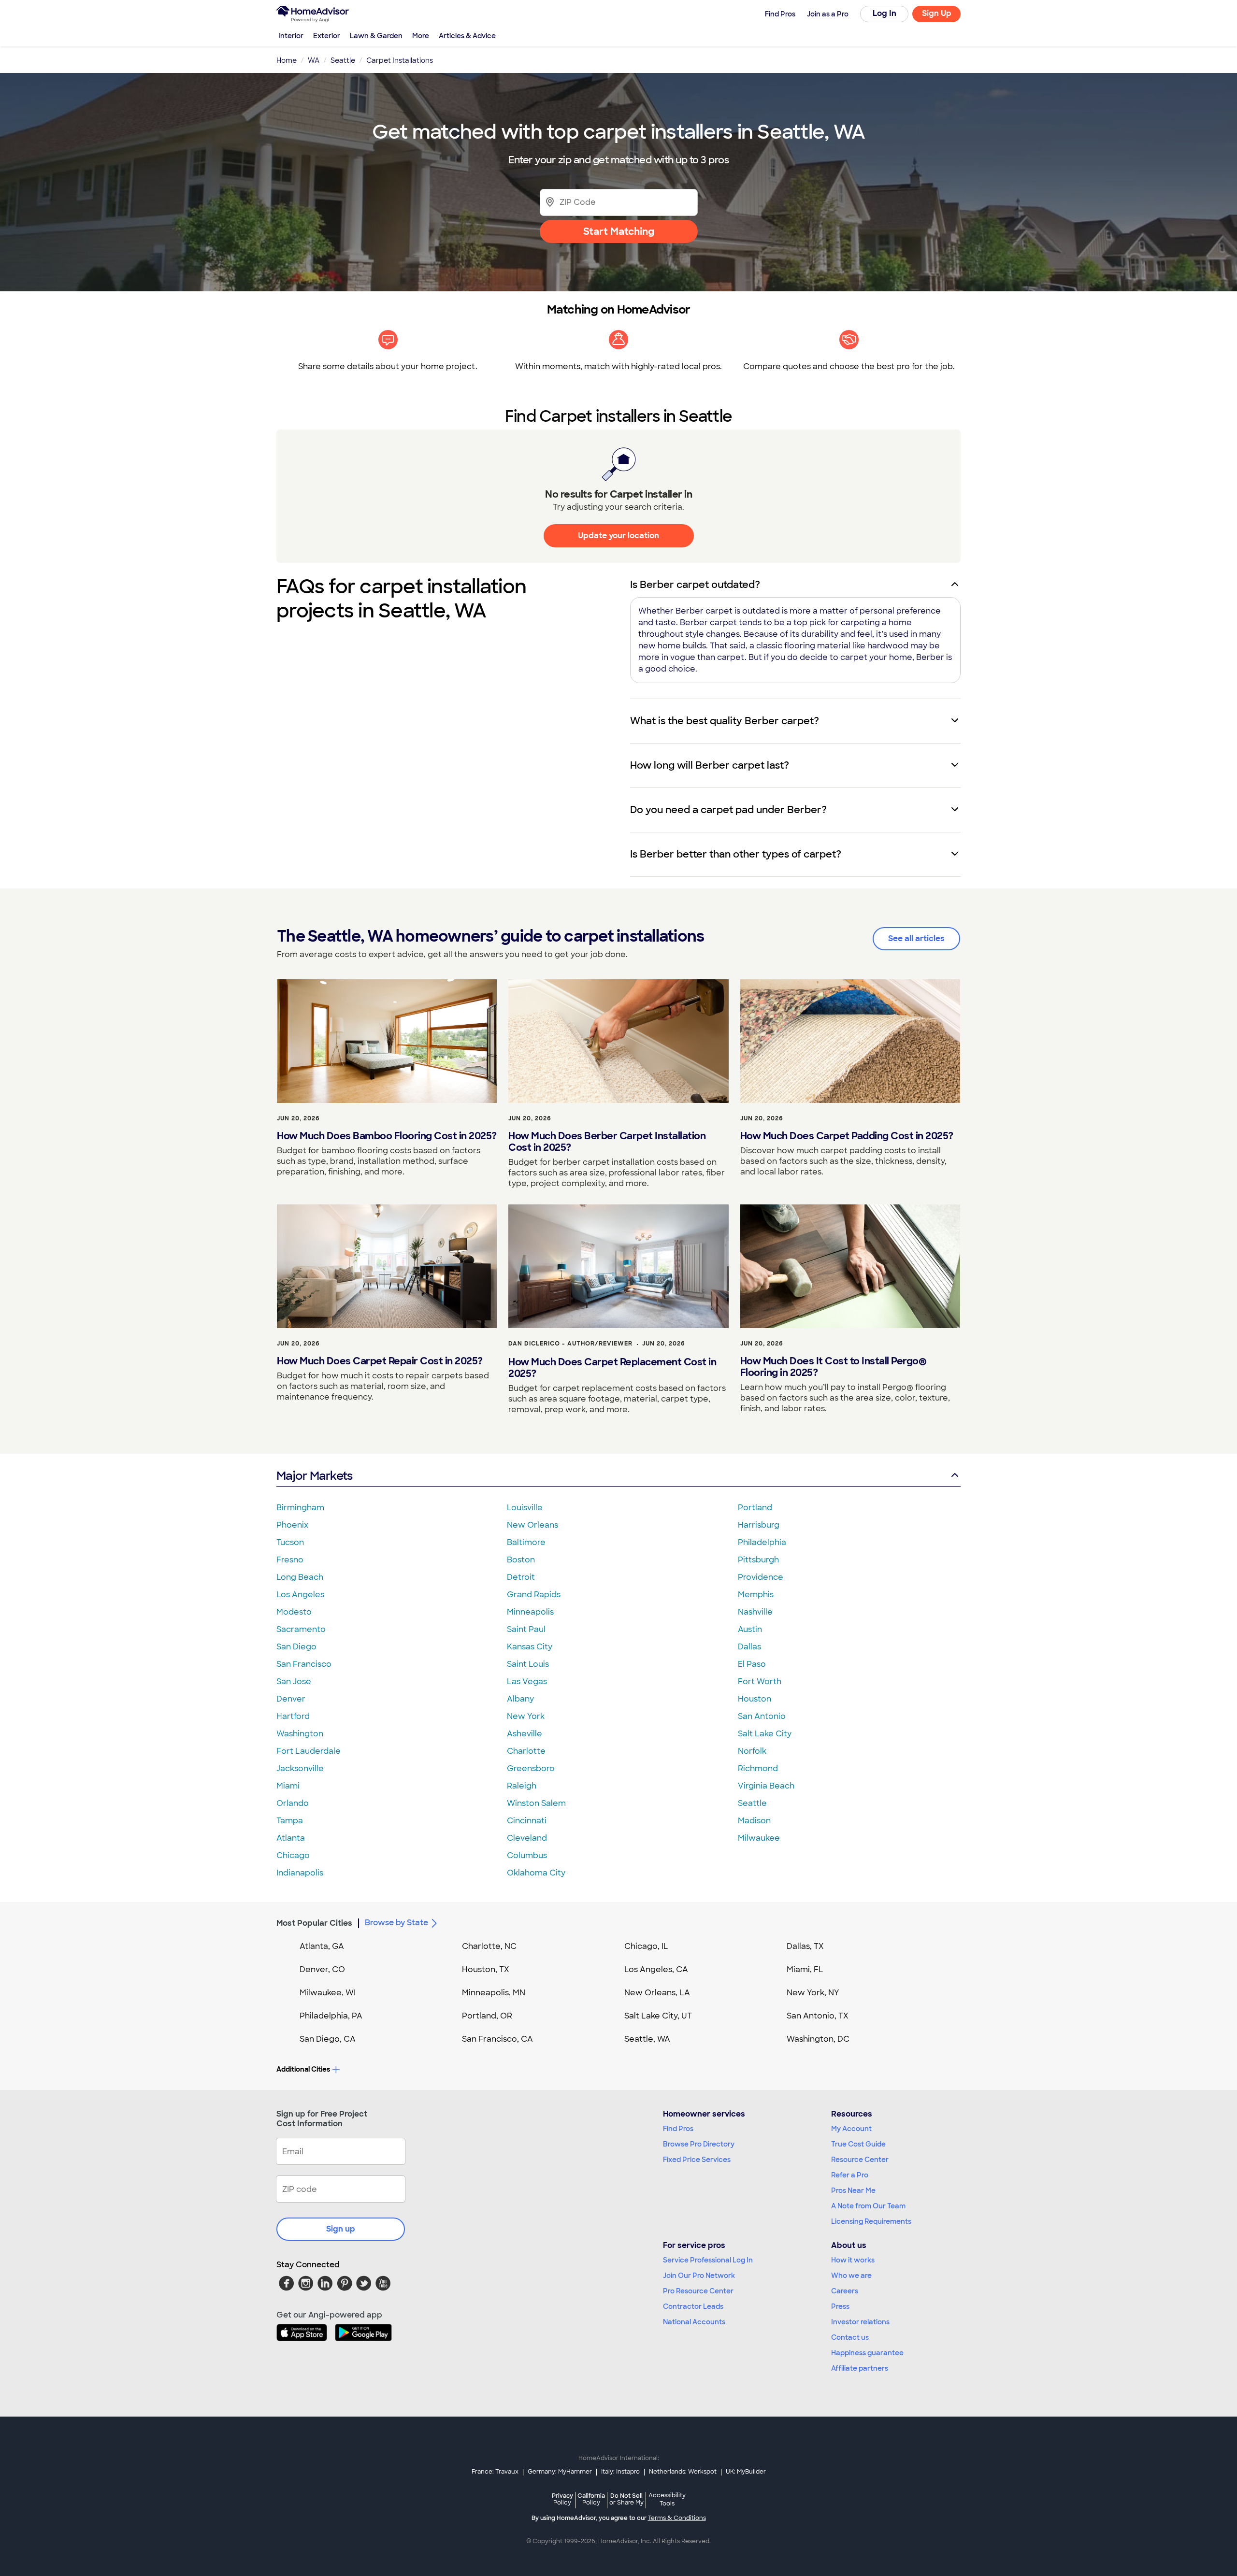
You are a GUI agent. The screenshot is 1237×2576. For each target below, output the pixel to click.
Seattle (752, 1803)
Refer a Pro (850, 2175)
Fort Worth (760, 1682)
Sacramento (301, 1629)
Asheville (525, 1734)
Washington (300, 1734)
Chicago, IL (646, 1946)
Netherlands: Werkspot (683, 2472)
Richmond (758, 1768)
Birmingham (300, 1508)
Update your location (618, 536)
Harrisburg (759, 1525)
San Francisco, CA (497, 2039)
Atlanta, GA (322, 1946)
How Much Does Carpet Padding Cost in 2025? (847, 1136)
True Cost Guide (858, 2144)
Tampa (290, 1821)
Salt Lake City (765, 1734)
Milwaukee (759, 1838)
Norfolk (752, 1751)
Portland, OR (487, 2016)
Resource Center (860, 2160)
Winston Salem (536, 1803)
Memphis (756, 1595)
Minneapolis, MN (494, 1993)
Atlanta (291, 1838)
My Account (851, 2129)
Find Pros (678, 2129)
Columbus (527, 1855)
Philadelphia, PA (331, 2016)
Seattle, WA (647, 2039)
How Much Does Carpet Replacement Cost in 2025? (612, 1368)
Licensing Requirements (871, 2221)
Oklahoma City (536, 1873)
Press (840, 2306)
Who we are (851, 2275)
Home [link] (287, 60)
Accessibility (667, 2500)
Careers (845, 2291)
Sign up (341, 2229)
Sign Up (937, 13)
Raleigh (522, 1786)
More (421, 36)
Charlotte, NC (489, 1946)
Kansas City (530, 1647)
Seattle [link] (343, 60)
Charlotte (526, 1751)
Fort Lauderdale (309, 1751)
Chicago (293, 1855)
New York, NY (813, 1993)
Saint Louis (528, 1664)
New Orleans (532, 1525)
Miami (288, 1786)
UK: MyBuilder (746, 2472)
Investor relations (860, 2322)
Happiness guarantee (867, 2353)
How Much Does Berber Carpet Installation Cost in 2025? (607, 1142)
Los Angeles (300, 1595)
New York (526, 1716)
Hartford (293, 1716)
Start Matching (619, 231)
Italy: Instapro (620, 2472)
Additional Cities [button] (303, 2069)
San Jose (294, 1682)
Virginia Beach (766, 1786)
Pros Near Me (853, 2190)
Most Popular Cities (314, 1923)
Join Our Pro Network (699, 2275)
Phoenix (292, 1525)
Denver (291, 1699)
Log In (885, 13)
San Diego (296, 1647)
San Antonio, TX (818, 2016)
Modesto (294, 1612)
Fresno (290, 1560)
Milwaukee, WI (328, 1993)
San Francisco (304, 1664)
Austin (750, 1629)
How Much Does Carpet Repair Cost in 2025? (380, 1361)
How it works (853, 2260)
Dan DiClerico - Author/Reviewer (570, 1344)
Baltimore (526, 1542)
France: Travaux (495, 2472)
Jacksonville (300, 1768)
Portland (755, 1508)
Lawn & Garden (376, 36)
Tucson (290, 1542)
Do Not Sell (626, 2499)
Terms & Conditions (677, 2518)
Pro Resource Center (698, 2291)
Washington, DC (818, 2039)
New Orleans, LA (657, 1993)
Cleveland (527, 1838)
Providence (761, 1577)
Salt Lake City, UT (658, 2016)
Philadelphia (762, 1542)
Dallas (749, 1647)
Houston (755, 1699)
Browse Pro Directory (699, 2144)
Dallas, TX (805, 1946)
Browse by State (396, 1923)
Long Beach (300, 1577)
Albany (520, 1699)
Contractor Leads (693, 2306)
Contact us (850, 2337)
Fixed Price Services (697, 2160)
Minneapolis (530, 1612)
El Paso (752, 1664)
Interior (291, 36)
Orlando (293, 1803)
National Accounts (694, 2322)
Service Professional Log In (708, 2260)
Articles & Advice (467, 36)
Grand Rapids (534, 1595)
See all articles (916, 938)
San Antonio (762, 1716)
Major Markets (314, 1476)
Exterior (327, 36)
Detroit (521, 1577)
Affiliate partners (860, 2368)
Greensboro (531, 1768)
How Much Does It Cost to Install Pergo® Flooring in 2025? (834, 1367)
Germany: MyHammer (560, 2472)
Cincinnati (527, 1821)
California (591, 2499)
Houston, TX (486, 1969)
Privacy (562, 2499)
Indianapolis (300, 1873)
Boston (521, 1560)
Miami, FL (805, 1969)
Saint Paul (526, 1629)
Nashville (755, 1612)
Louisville (525, 1508)
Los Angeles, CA (656, 1969)
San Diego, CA (328, 2039)
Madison (754, 1821)
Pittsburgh (758, 1560)
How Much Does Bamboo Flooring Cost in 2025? (387, 1136)
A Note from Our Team (868, 2206)
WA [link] (314, 60)
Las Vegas (527, 1682)
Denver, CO (322, 1969)
